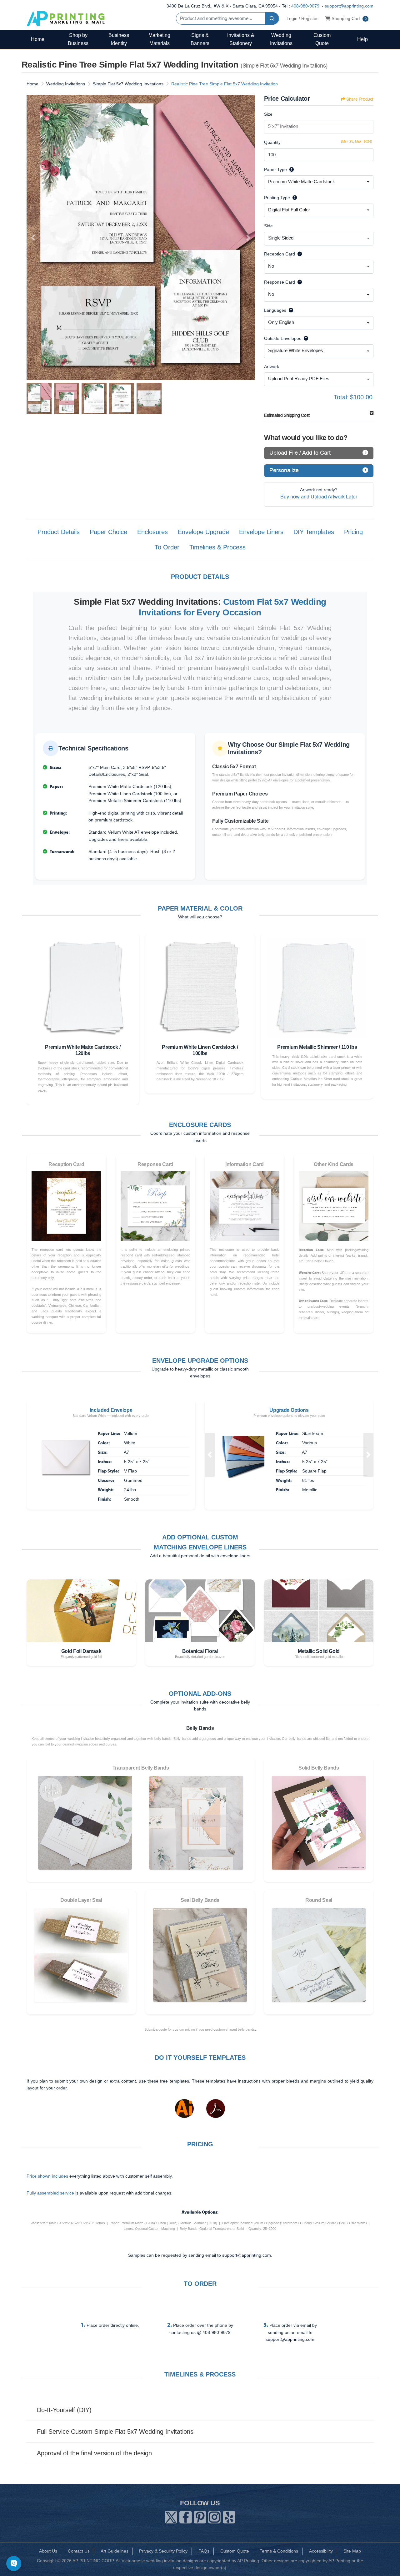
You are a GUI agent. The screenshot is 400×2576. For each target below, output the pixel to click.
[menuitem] (37, 39)
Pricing (353, 532)
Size (268, 114)
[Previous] (33, 238)
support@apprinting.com (349, 6)
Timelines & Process (217, 547)
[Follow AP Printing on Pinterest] (200, 2516)
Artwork (272, 366)
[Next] (248, 238)
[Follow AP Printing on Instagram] (214, 2516)
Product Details (59, 532)
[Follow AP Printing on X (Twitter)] (171, 2516)
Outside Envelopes (283, 338)
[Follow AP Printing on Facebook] (186, 2516)
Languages (275, 310)
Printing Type (277, 198)
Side (268, 226)
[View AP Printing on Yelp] (229, 2516)
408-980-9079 (305, 6)
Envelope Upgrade (203, 532)
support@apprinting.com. (247, 2255)
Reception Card (280, 254)
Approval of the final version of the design (94, 2453)
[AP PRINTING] (66, 18)
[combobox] (319, 182)
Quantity (272, 142)
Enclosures (152, 532)
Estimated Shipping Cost (287, 415)
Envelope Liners (261, 532)
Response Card (280, 282)
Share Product (360, 99)
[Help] (290, 169)
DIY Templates (314, 532)
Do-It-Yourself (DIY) (64, 2410)
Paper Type (275, 169)
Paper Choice (108, 532)
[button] (210, 1455)
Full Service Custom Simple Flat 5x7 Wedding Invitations (115, 2432)
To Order (167, 547)
